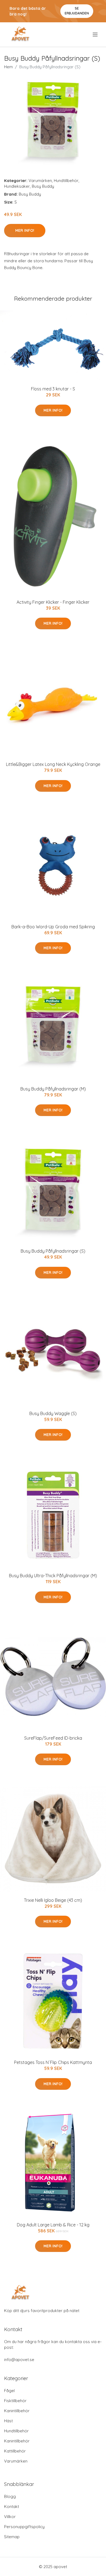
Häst (8, 2421)
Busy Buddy (43, 186)
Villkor (10, 2517)
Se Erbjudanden (77, 11)
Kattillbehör (15, 2451)
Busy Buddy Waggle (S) (53, 1413)
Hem (8, 67)
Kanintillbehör (17, 2411)
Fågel (9, 2391)
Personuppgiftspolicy (24, 2527)
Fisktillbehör (15, 2401)
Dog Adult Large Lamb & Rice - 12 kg (53, 2225)
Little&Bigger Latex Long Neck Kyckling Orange (53, 764)
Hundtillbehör (66, 181)
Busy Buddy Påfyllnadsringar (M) (53, 1089)
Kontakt (12, 2506)
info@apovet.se (19, 2360)
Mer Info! (25, 230)
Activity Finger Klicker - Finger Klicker (53, 602)
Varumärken (40, 181)
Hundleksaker (17, 186)
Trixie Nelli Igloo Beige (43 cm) (53, 1900)
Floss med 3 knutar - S (53, 389)
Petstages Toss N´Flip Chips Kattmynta (53, 2062)
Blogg (10, 2496)
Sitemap (12, 2537)
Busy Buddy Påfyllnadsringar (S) (53, 1251)
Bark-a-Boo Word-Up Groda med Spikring (53, 927)
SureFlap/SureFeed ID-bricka (53, 1738)
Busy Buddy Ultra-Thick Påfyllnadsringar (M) (53, 1576)
